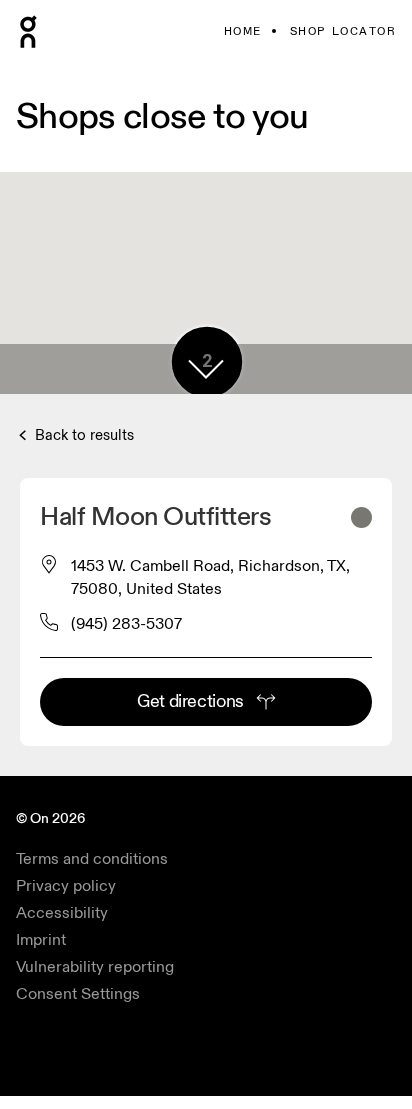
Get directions (190, 701)
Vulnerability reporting (95, 967)
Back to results (82, 435)
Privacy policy (66, 886)
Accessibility (62, 913)
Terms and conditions (92, 859)
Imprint (41, 940)
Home (243, 31)
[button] (206, 369)
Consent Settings (78, 994)
